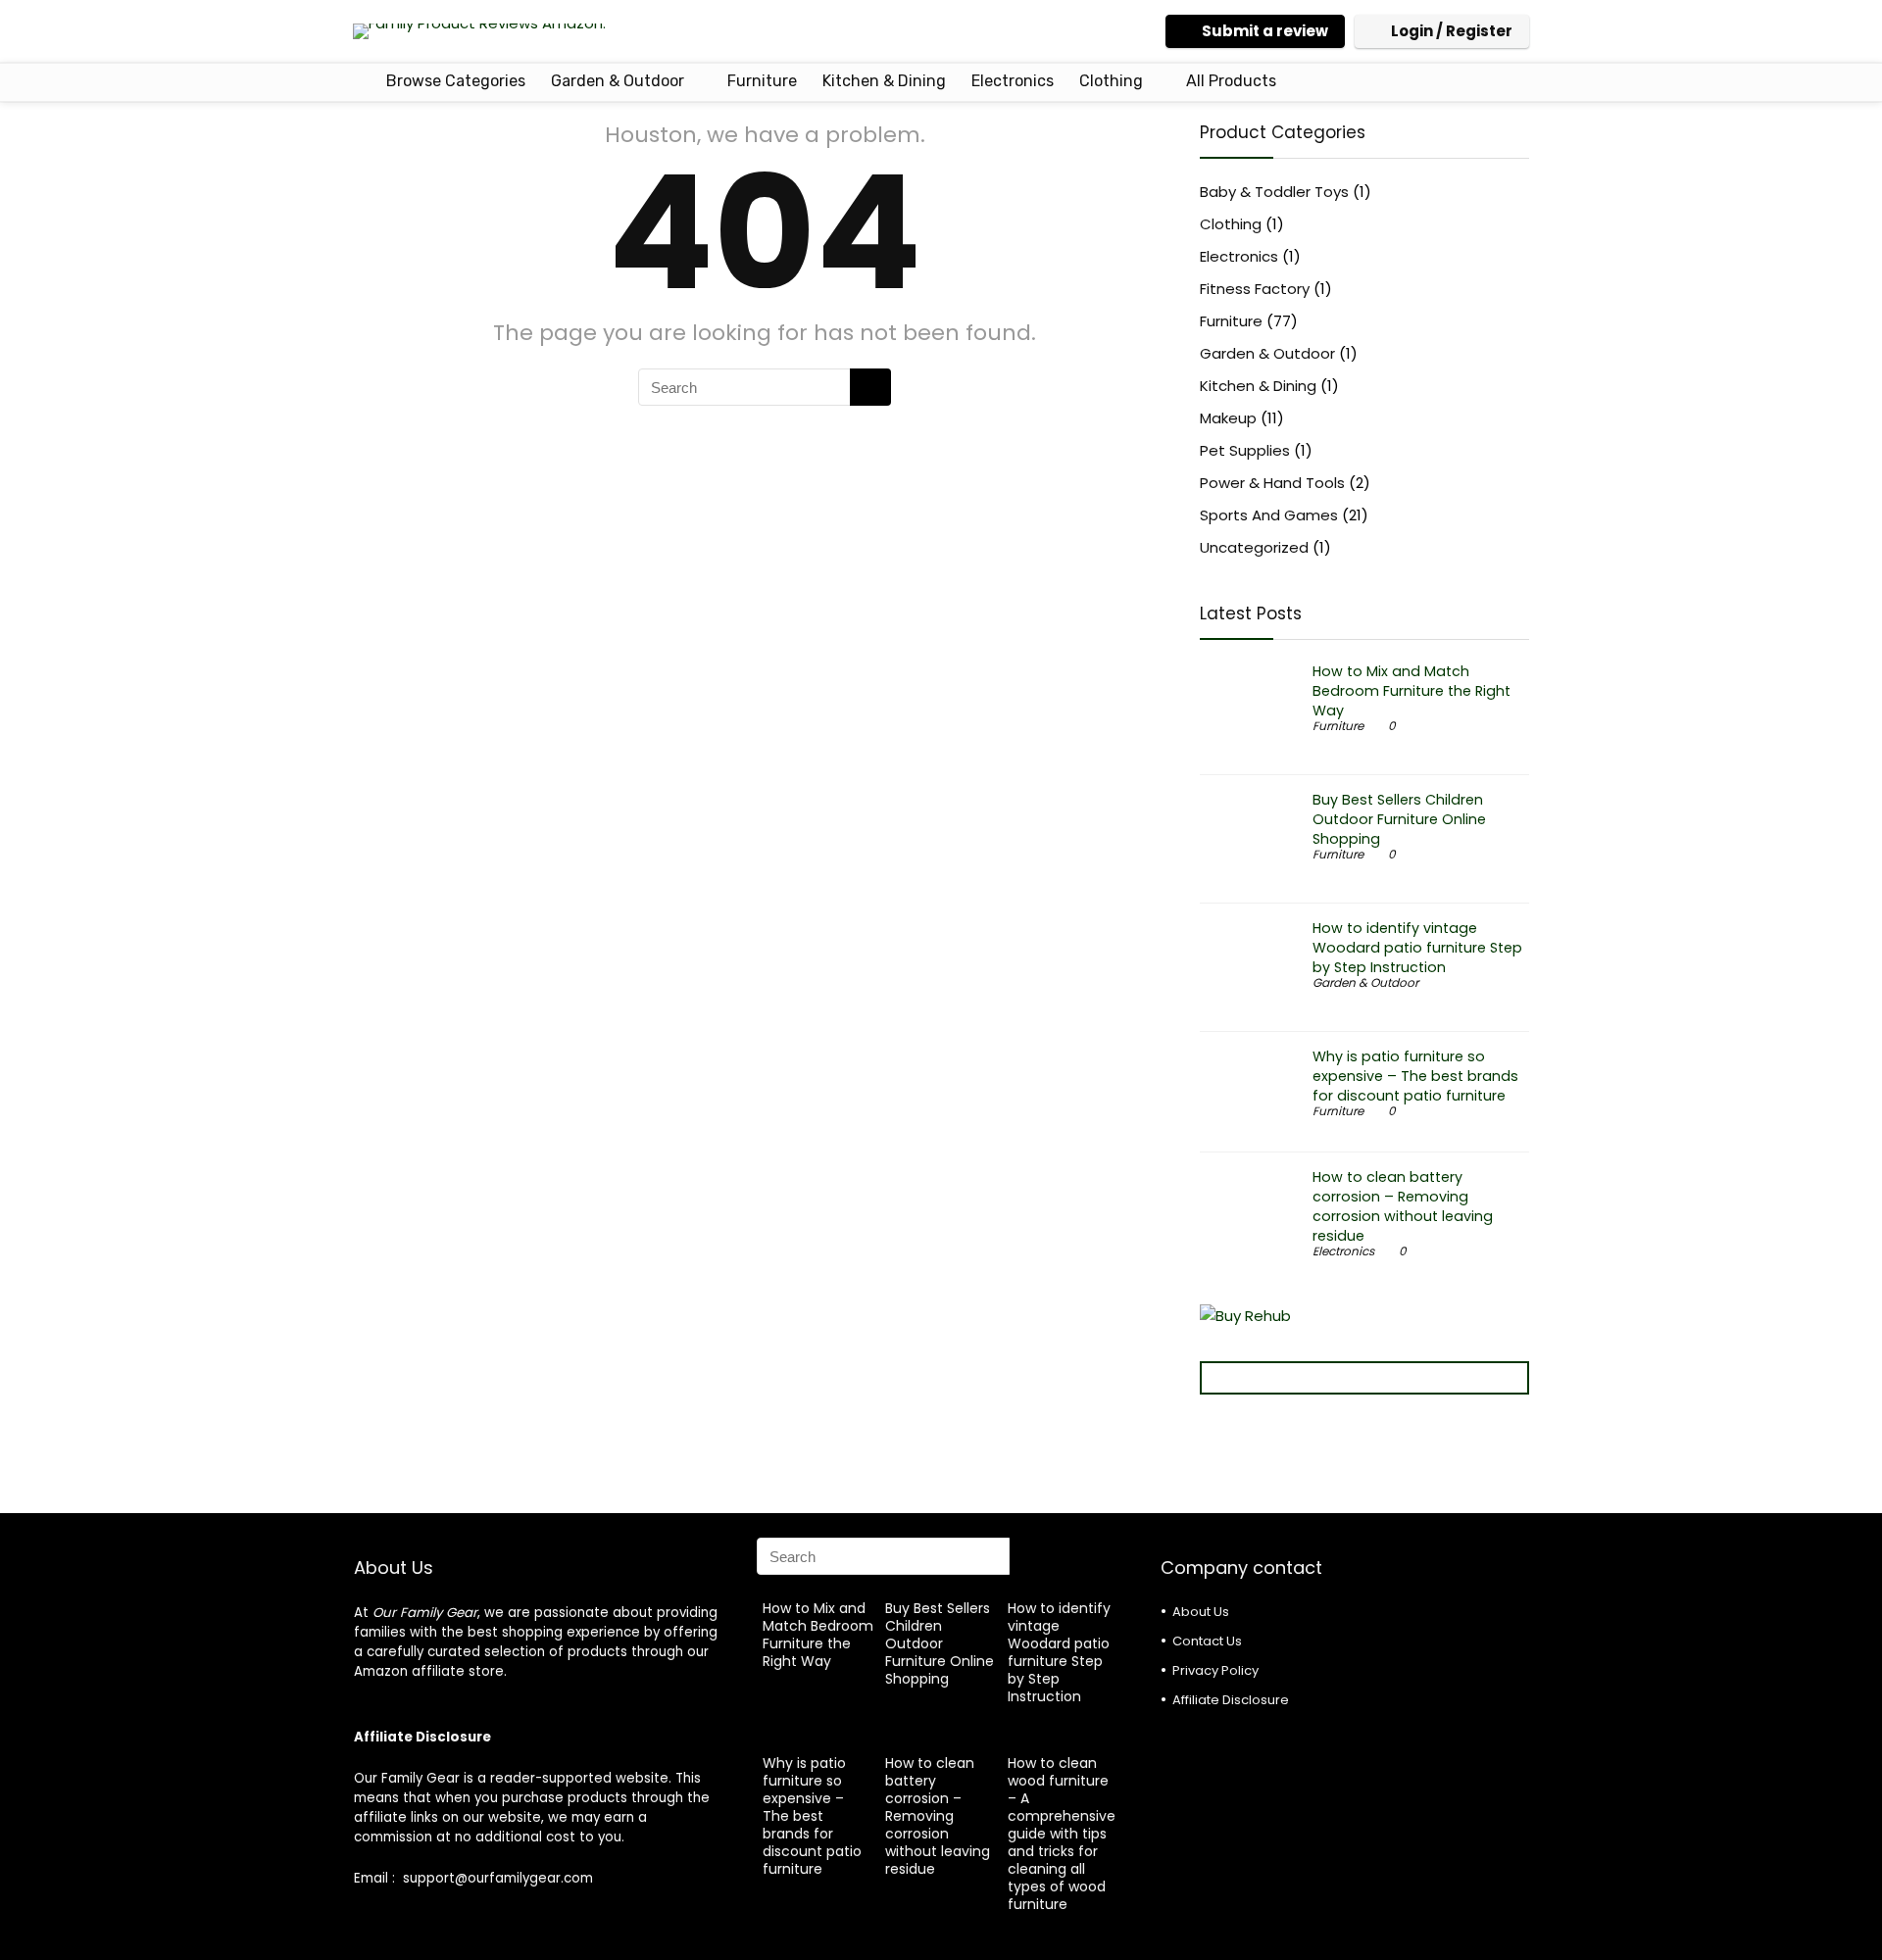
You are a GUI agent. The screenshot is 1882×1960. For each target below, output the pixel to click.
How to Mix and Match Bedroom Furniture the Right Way (1411, 691)
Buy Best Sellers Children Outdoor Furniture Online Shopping (1399, 819)
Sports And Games (1269, 515)
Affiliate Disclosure (1231, 1700)
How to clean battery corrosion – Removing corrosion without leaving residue (1403, 1206)
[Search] (870, 387)
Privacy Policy (1215, 1670)
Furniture (762, 81)
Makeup (1228, 418)
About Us (1201, 1612)
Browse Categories (454, 81)
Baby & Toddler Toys (1274, 192)
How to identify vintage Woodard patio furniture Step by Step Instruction (1417, 948)
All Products (1231, 81)
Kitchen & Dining (884, 81)
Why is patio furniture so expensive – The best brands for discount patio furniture (1415, 1076)
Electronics (1013, 81)
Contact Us (1207, 1641)
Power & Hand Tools (1272, 483)
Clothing (1111, 81)
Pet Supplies (1245, 450)
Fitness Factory (1255, 289)
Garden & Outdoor (618, 81)
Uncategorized (1254, 547)
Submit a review (1265, 31)
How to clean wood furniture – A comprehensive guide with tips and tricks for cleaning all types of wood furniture (1062, 1834)
